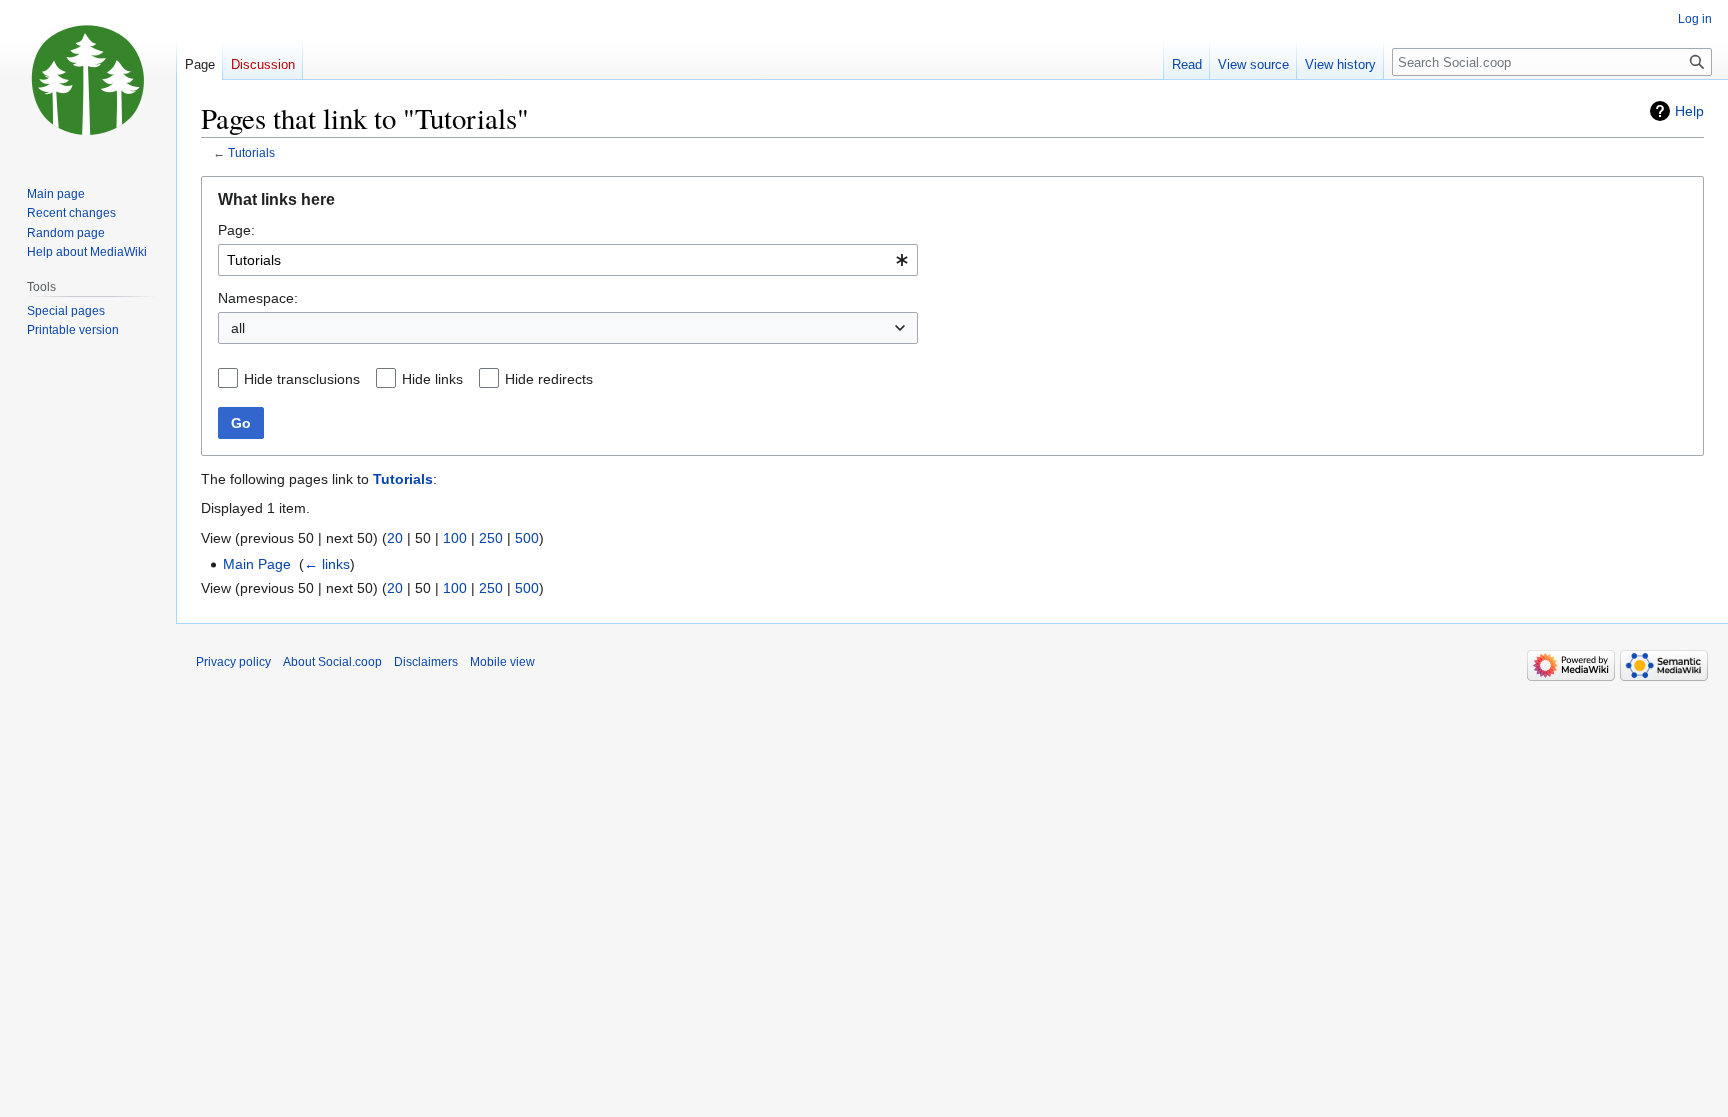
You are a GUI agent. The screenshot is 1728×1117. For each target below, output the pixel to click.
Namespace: (258, 298)
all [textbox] (238, 328)
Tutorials (251, 152)
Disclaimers (426, 662)
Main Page (257, 564)
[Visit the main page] (88, 80)
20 (395, 538)
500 (527, 538)
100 (455, 538)
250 (491, 538)
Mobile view (502, 662)
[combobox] (568, 260)
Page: (236, 230)
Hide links (432, 379)
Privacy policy (233, 662)
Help (1689, 111)
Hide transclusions (302, 379)
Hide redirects (549, 379)
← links (327, 564)
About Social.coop (332, 662)
